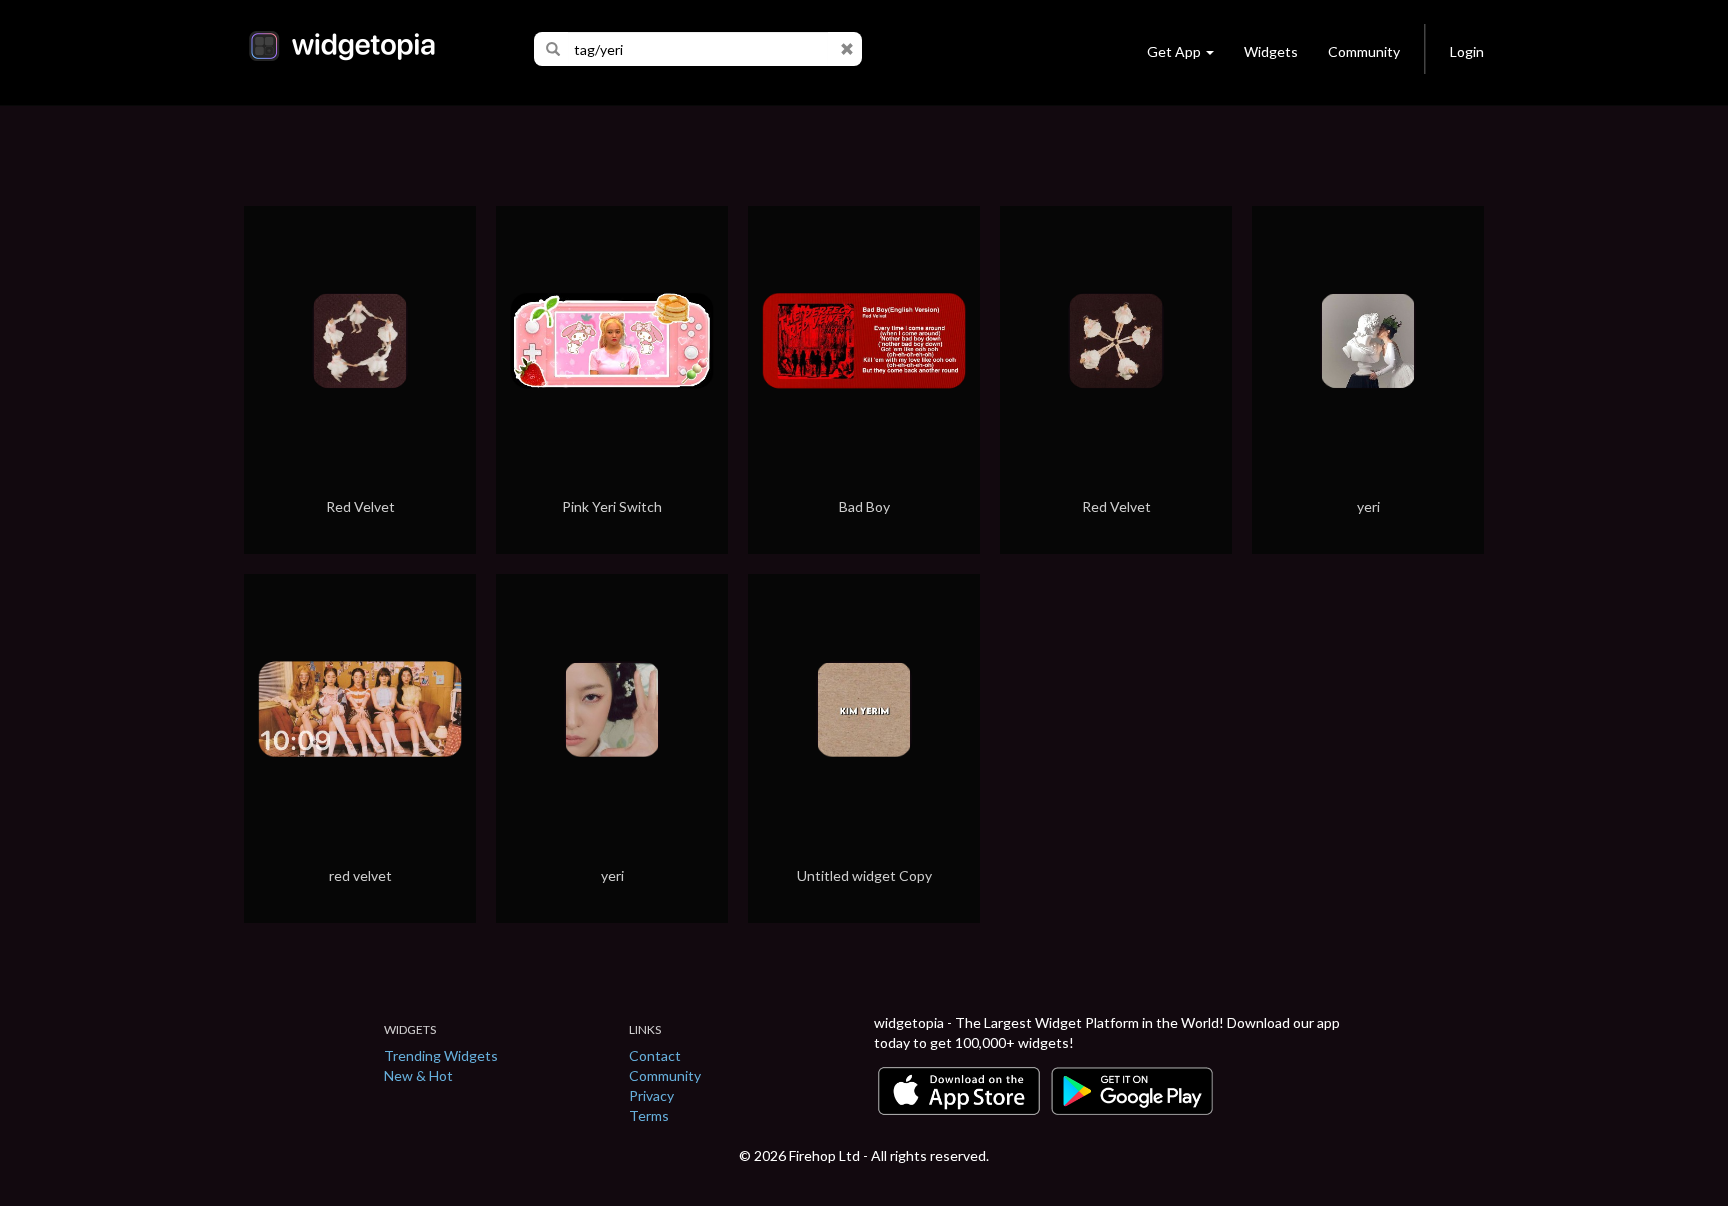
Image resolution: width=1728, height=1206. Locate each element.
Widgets (1271, 51)
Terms (649, 1115)
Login (1467, 51)
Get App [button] (1174, 51)
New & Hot (418, 1075)
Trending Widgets (441, 1055)
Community (1364, 51)
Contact (655, 1055)
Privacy (651, 1095)
